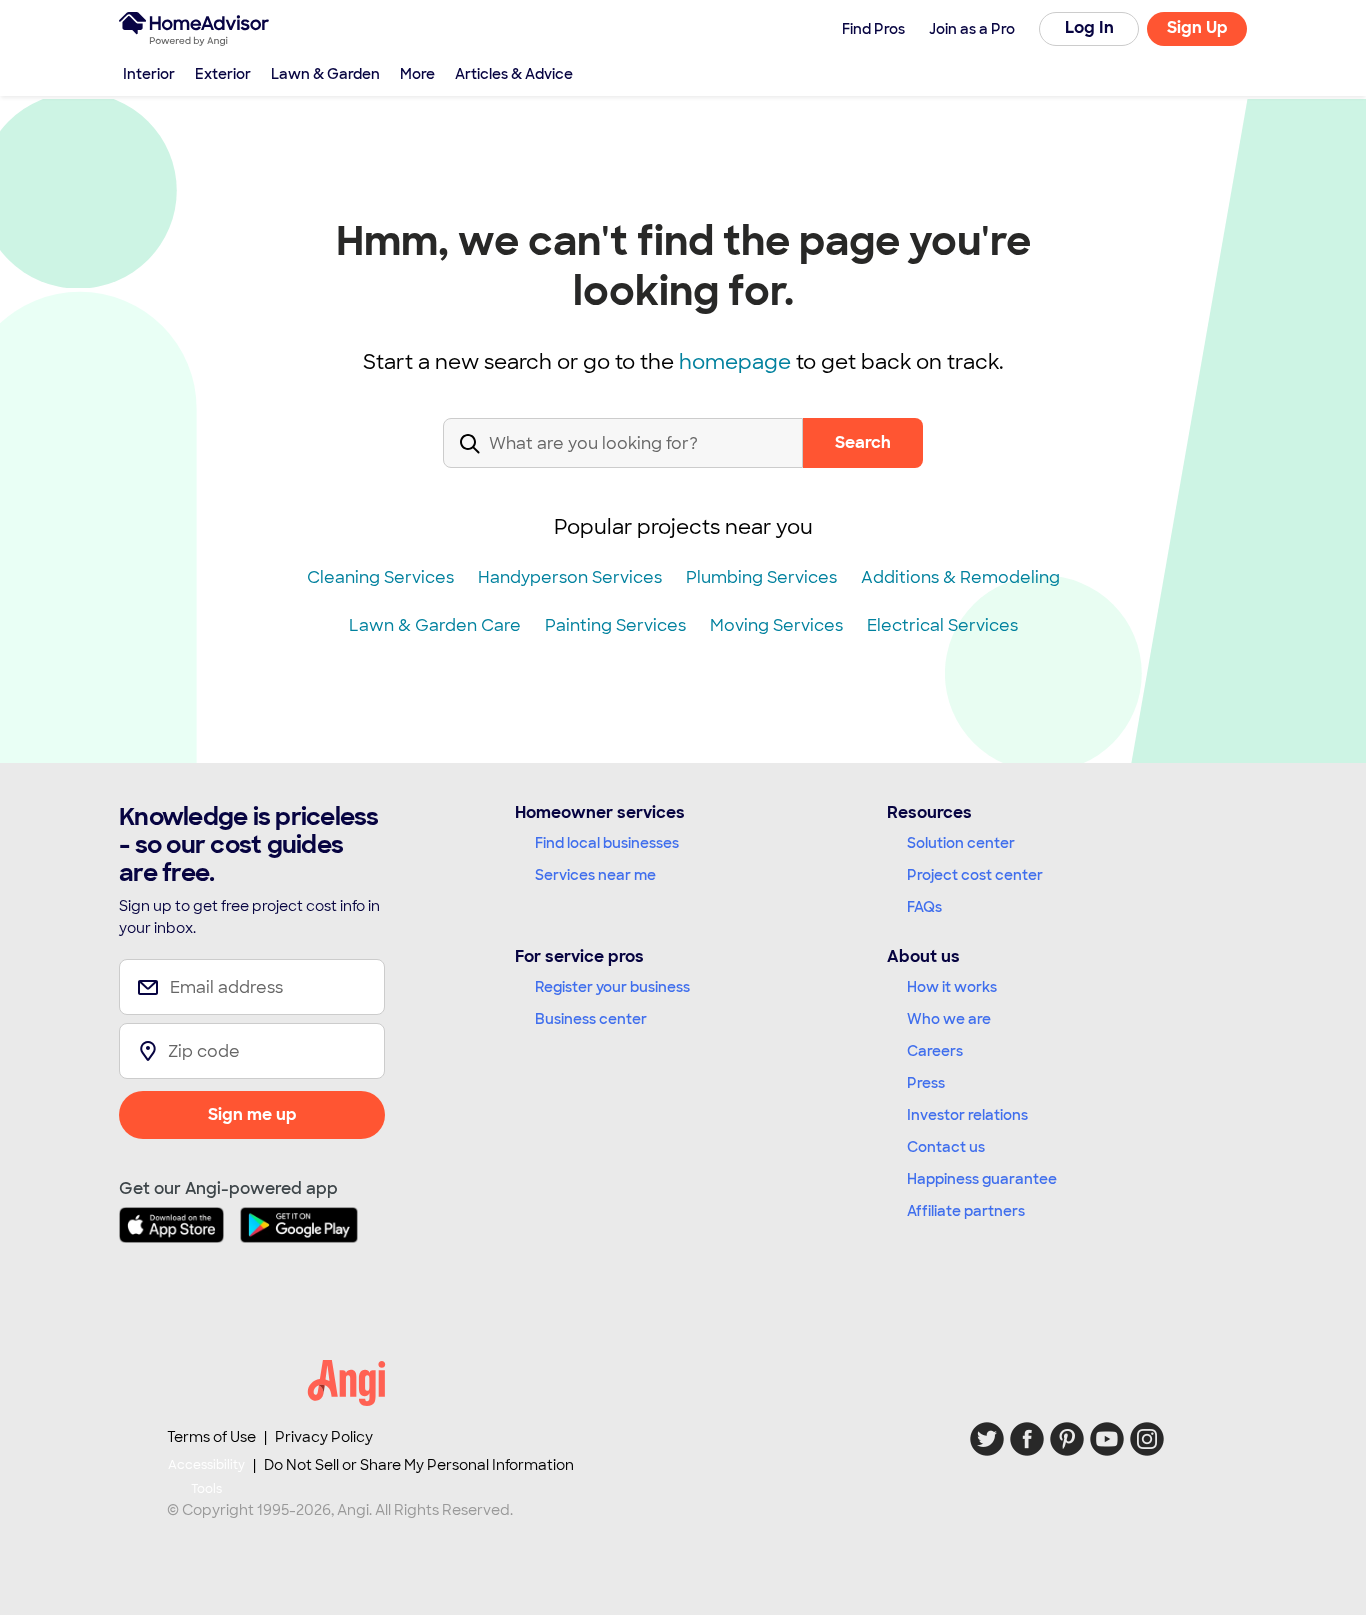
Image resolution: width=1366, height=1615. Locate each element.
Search (863, 442)
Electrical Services (942, 625)
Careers (935, 1051)
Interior (149, 74)
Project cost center (975, 875)
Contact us (946, 1147)
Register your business (612, 987)
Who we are (949, 1019)
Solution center (961, 843)
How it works (952, 987)
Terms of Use (211, 1437)
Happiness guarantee (982, 1179)
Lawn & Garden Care (435, 625)
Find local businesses (607, 843)
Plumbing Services (761, 577)
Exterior (223, 74)
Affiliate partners (966, 1211)
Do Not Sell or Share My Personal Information (419, 1465)
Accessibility (206, 1477)
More (417, 74)
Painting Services (615, 625)
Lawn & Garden (325, 74)
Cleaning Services (380, 577)
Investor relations (967, 1115)
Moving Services (776, 625)
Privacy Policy (324, 1437)
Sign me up (252, 1114)
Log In (1089, 27)
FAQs (924, 907)
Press (926, 1083)
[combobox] (623, 459)
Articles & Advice (514, 74)
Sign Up (1197, 27)
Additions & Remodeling (960, 577)
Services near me (595, 875)
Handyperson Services (570, 577)
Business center (591, 1019)
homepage (735, 362)
